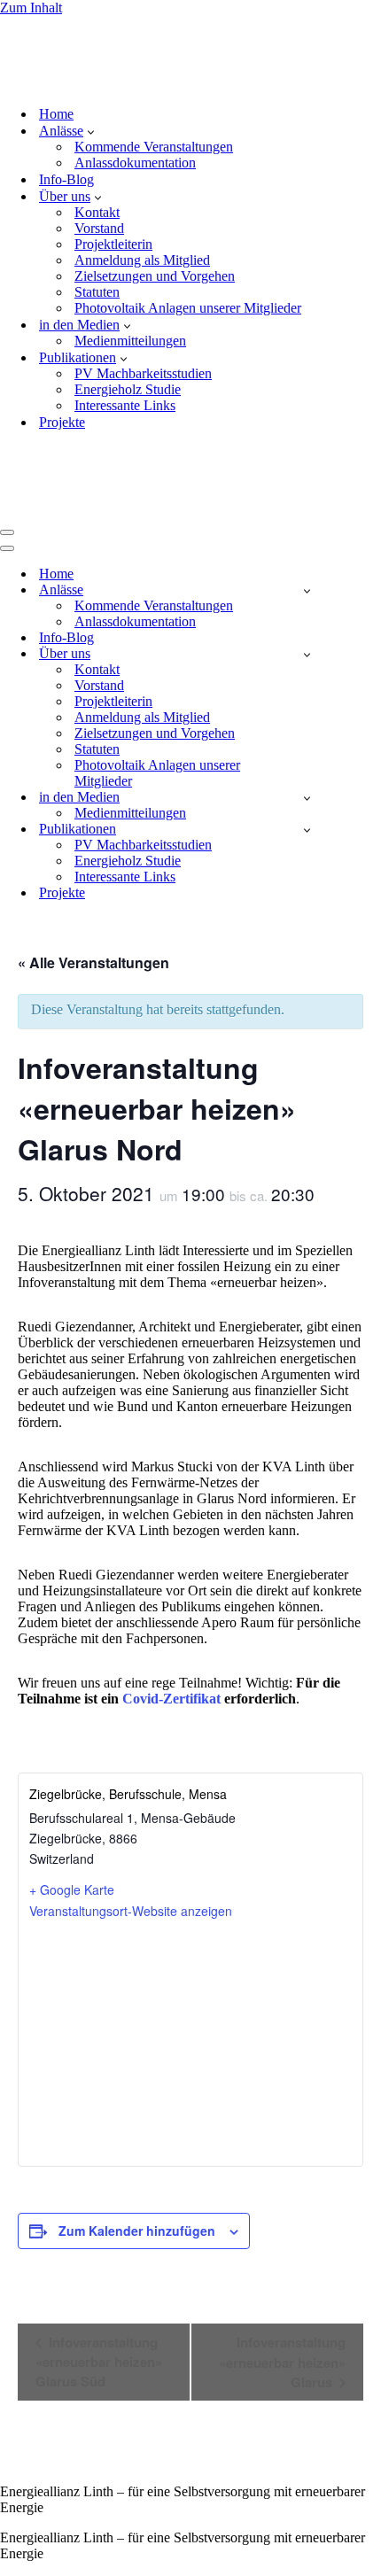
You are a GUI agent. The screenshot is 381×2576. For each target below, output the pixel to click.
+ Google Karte (72, 1771)
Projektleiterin (113, 185)
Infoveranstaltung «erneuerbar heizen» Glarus (282, 2243)
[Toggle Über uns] (307, 535)
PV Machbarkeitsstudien (143, 314)
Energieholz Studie (128, 330)
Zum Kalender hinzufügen (137, 2112)
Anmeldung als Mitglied (142, 201)
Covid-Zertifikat (171, 1580)
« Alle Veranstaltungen (93, 844)
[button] (91, 72)
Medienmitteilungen (130, 281)
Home (56, 54)
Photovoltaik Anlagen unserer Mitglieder (188, 248)
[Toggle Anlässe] (307, 472)
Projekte (62, 363)
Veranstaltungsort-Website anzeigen (131, 1792)
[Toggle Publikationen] (307, 711)
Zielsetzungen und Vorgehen (155, 217)
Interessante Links (125, 346)
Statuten (97, 233)
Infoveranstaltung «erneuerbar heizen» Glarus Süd (99, 2243)
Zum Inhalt (31, 8)
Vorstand (99, 169)
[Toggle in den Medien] (307, 679)
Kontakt (97, 153)
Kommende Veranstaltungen (154, 87)
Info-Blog (66, 120)
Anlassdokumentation (135, 103)
